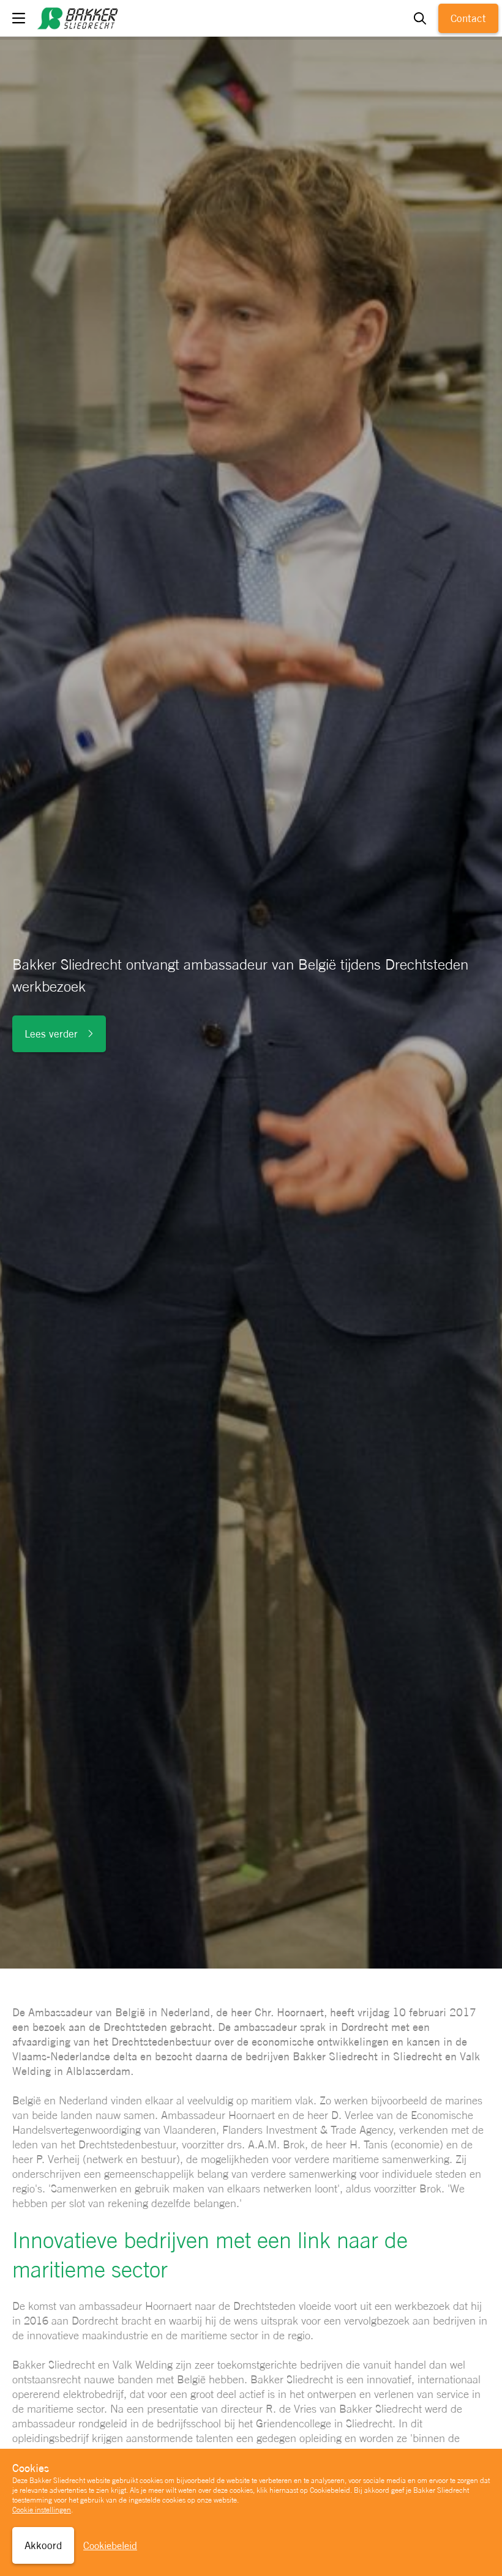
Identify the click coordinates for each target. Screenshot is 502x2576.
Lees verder (51, 1034)
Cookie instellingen (42, 2510)
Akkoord (43, 2545)
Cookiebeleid (110, 2546)
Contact (468, 18)
